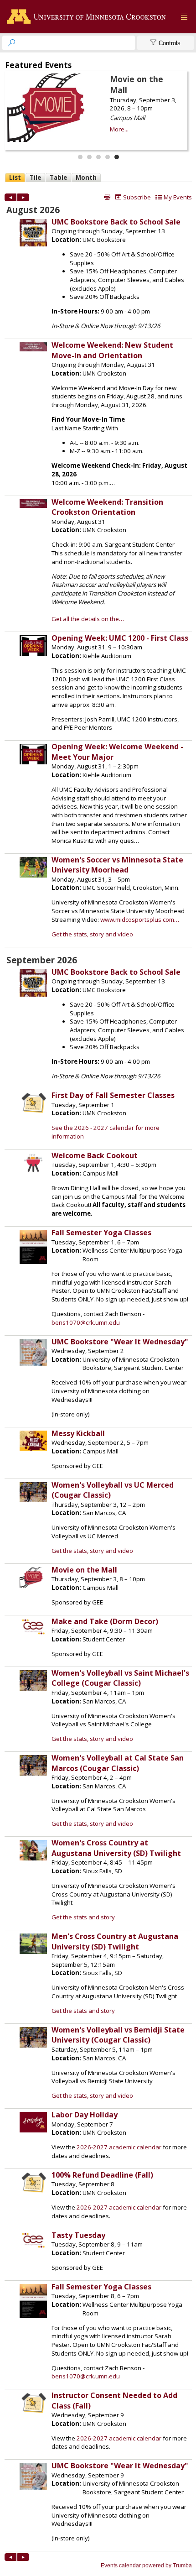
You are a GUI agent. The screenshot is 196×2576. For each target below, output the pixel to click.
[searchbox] (77, 43)
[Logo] (88, 17)
